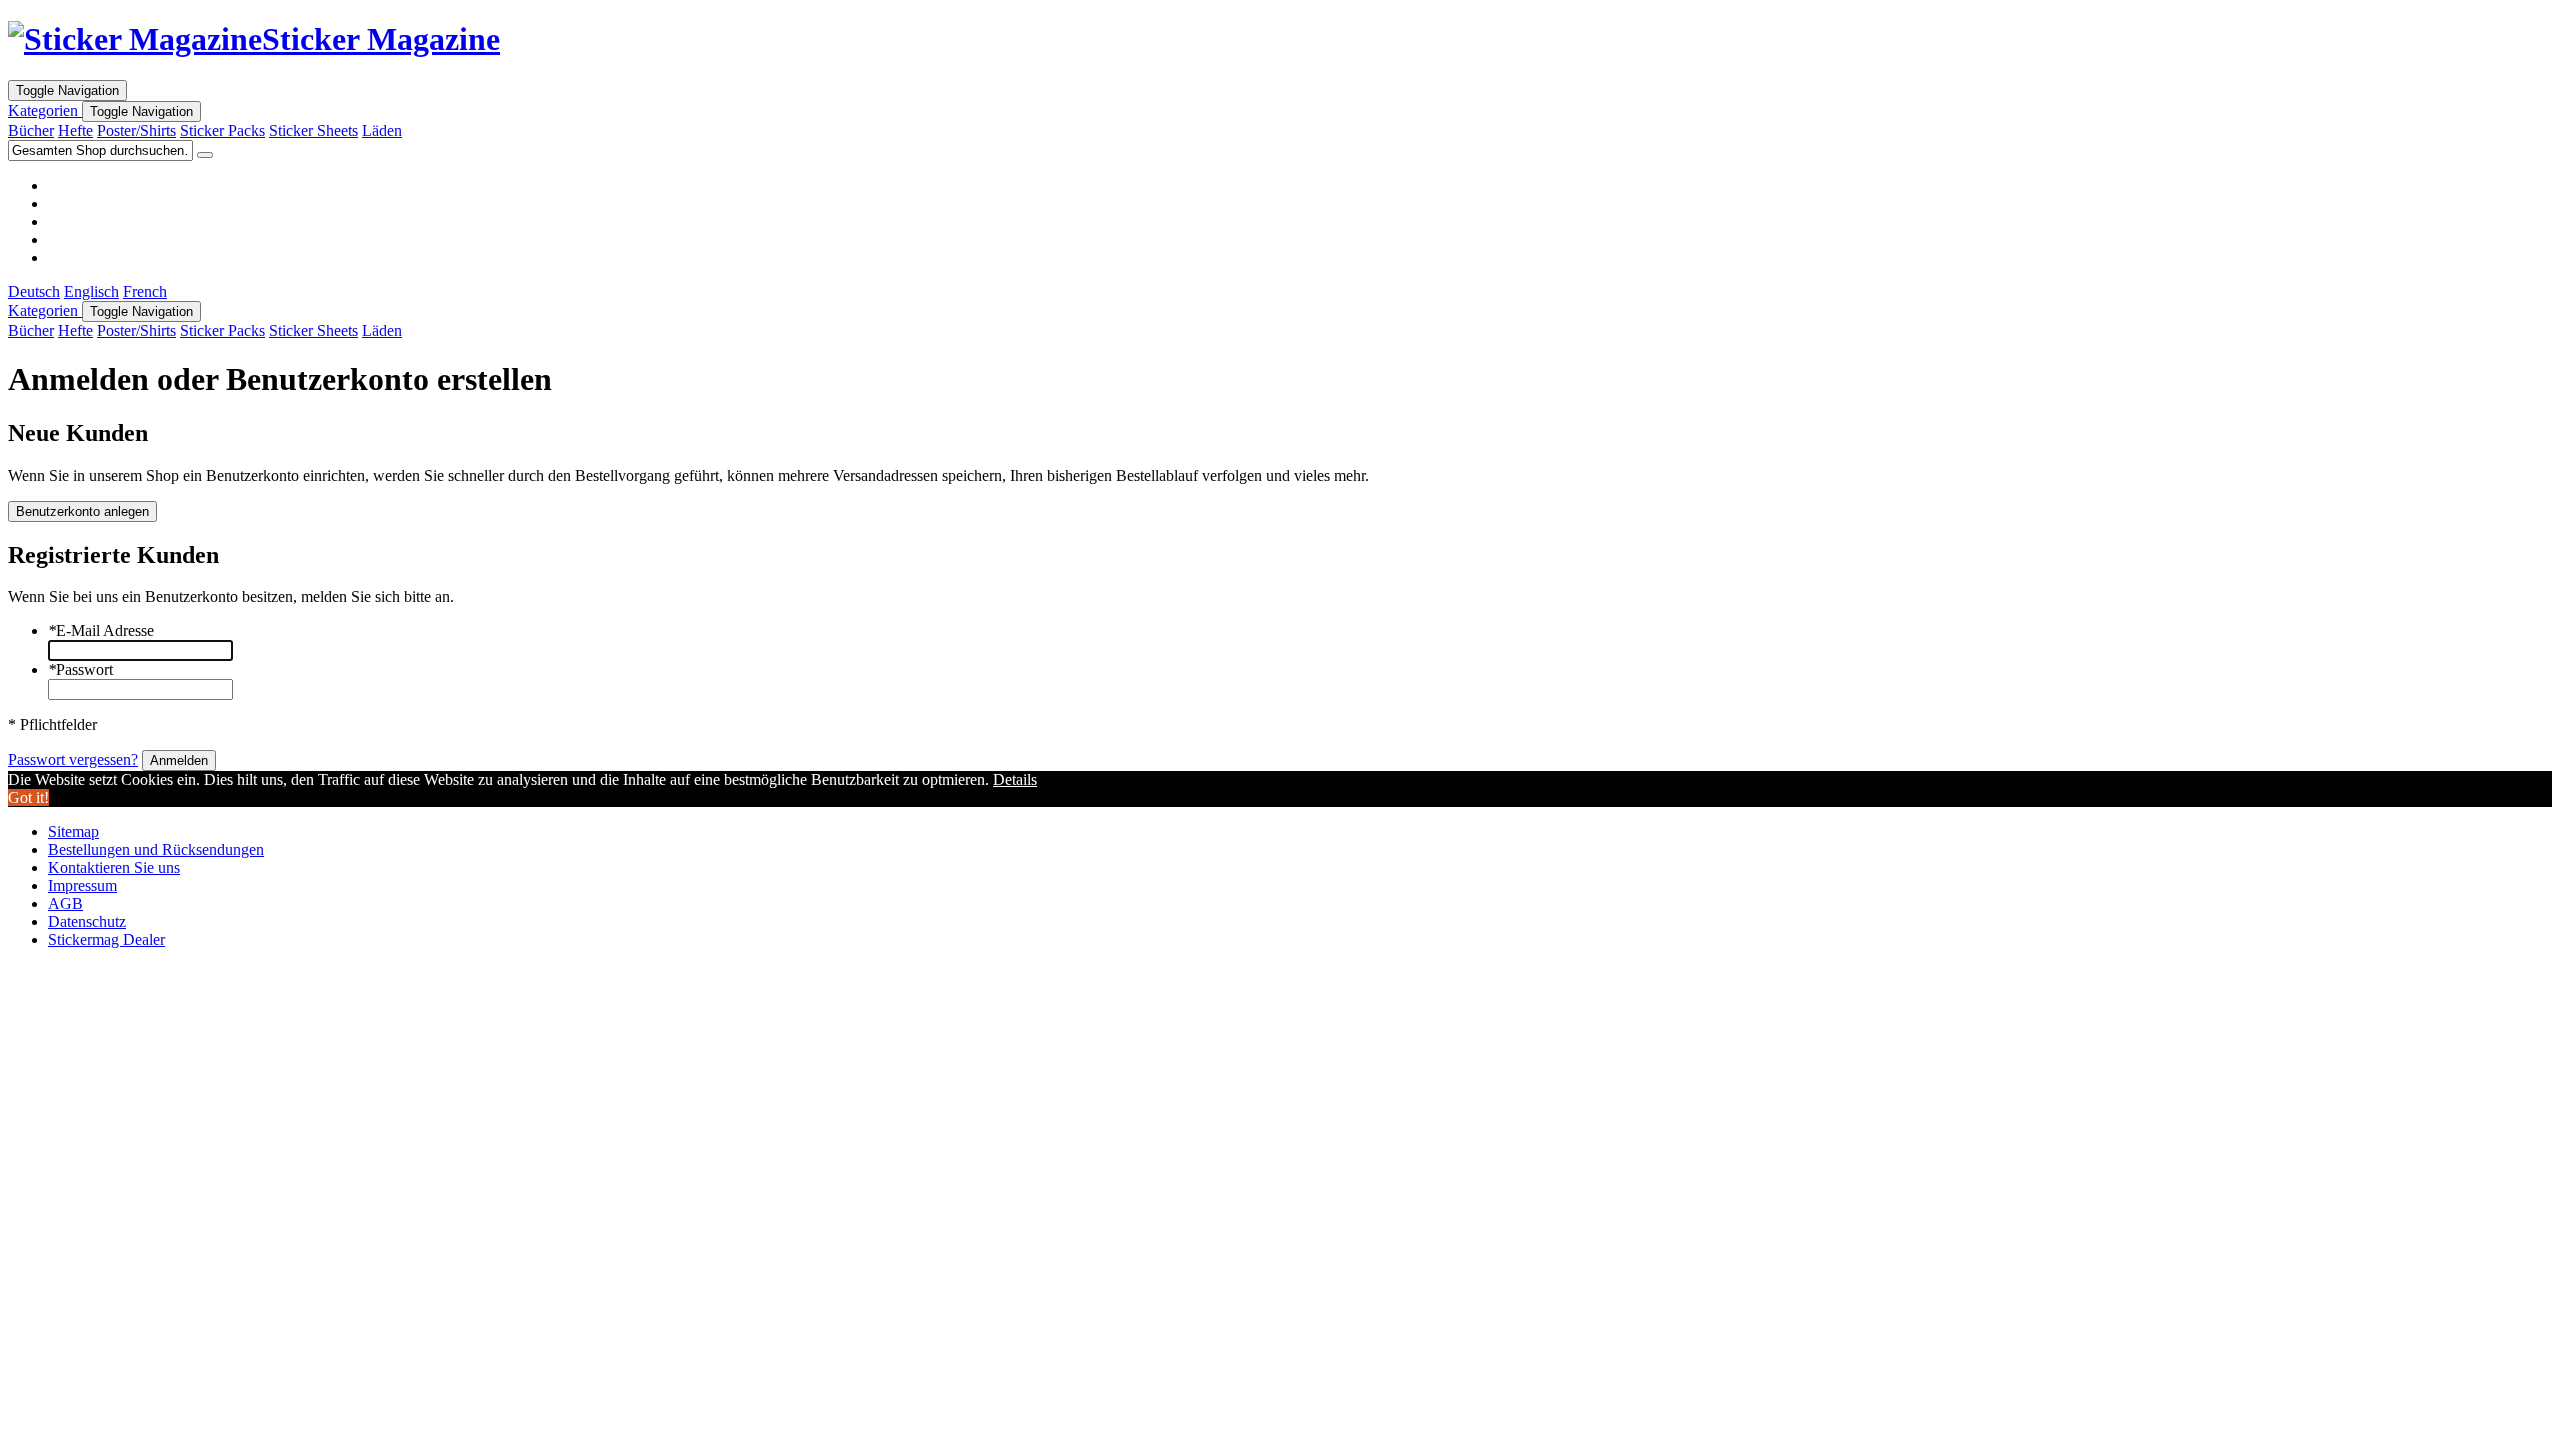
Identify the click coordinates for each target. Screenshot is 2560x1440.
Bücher (31, 130)
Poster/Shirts (136, 130)
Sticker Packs (222, 130)
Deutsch (34, 291)
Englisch (91, 291)
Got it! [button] (28, 797)
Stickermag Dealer (106, 939)
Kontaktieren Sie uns (114, 867)
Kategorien (45, 110)
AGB (65, 903)
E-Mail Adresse (101, 630)
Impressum (82, 885)
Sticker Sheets (313, 130)
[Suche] (205, 155)
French (145, 291)
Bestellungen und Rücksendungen (156, 849)
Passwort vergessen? (73, 759)
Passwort (80, 669)
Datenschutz (87, 921)
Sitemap (73, 831)
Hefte (75, 130)
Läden (382, 130)
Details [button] (1015, 779)
